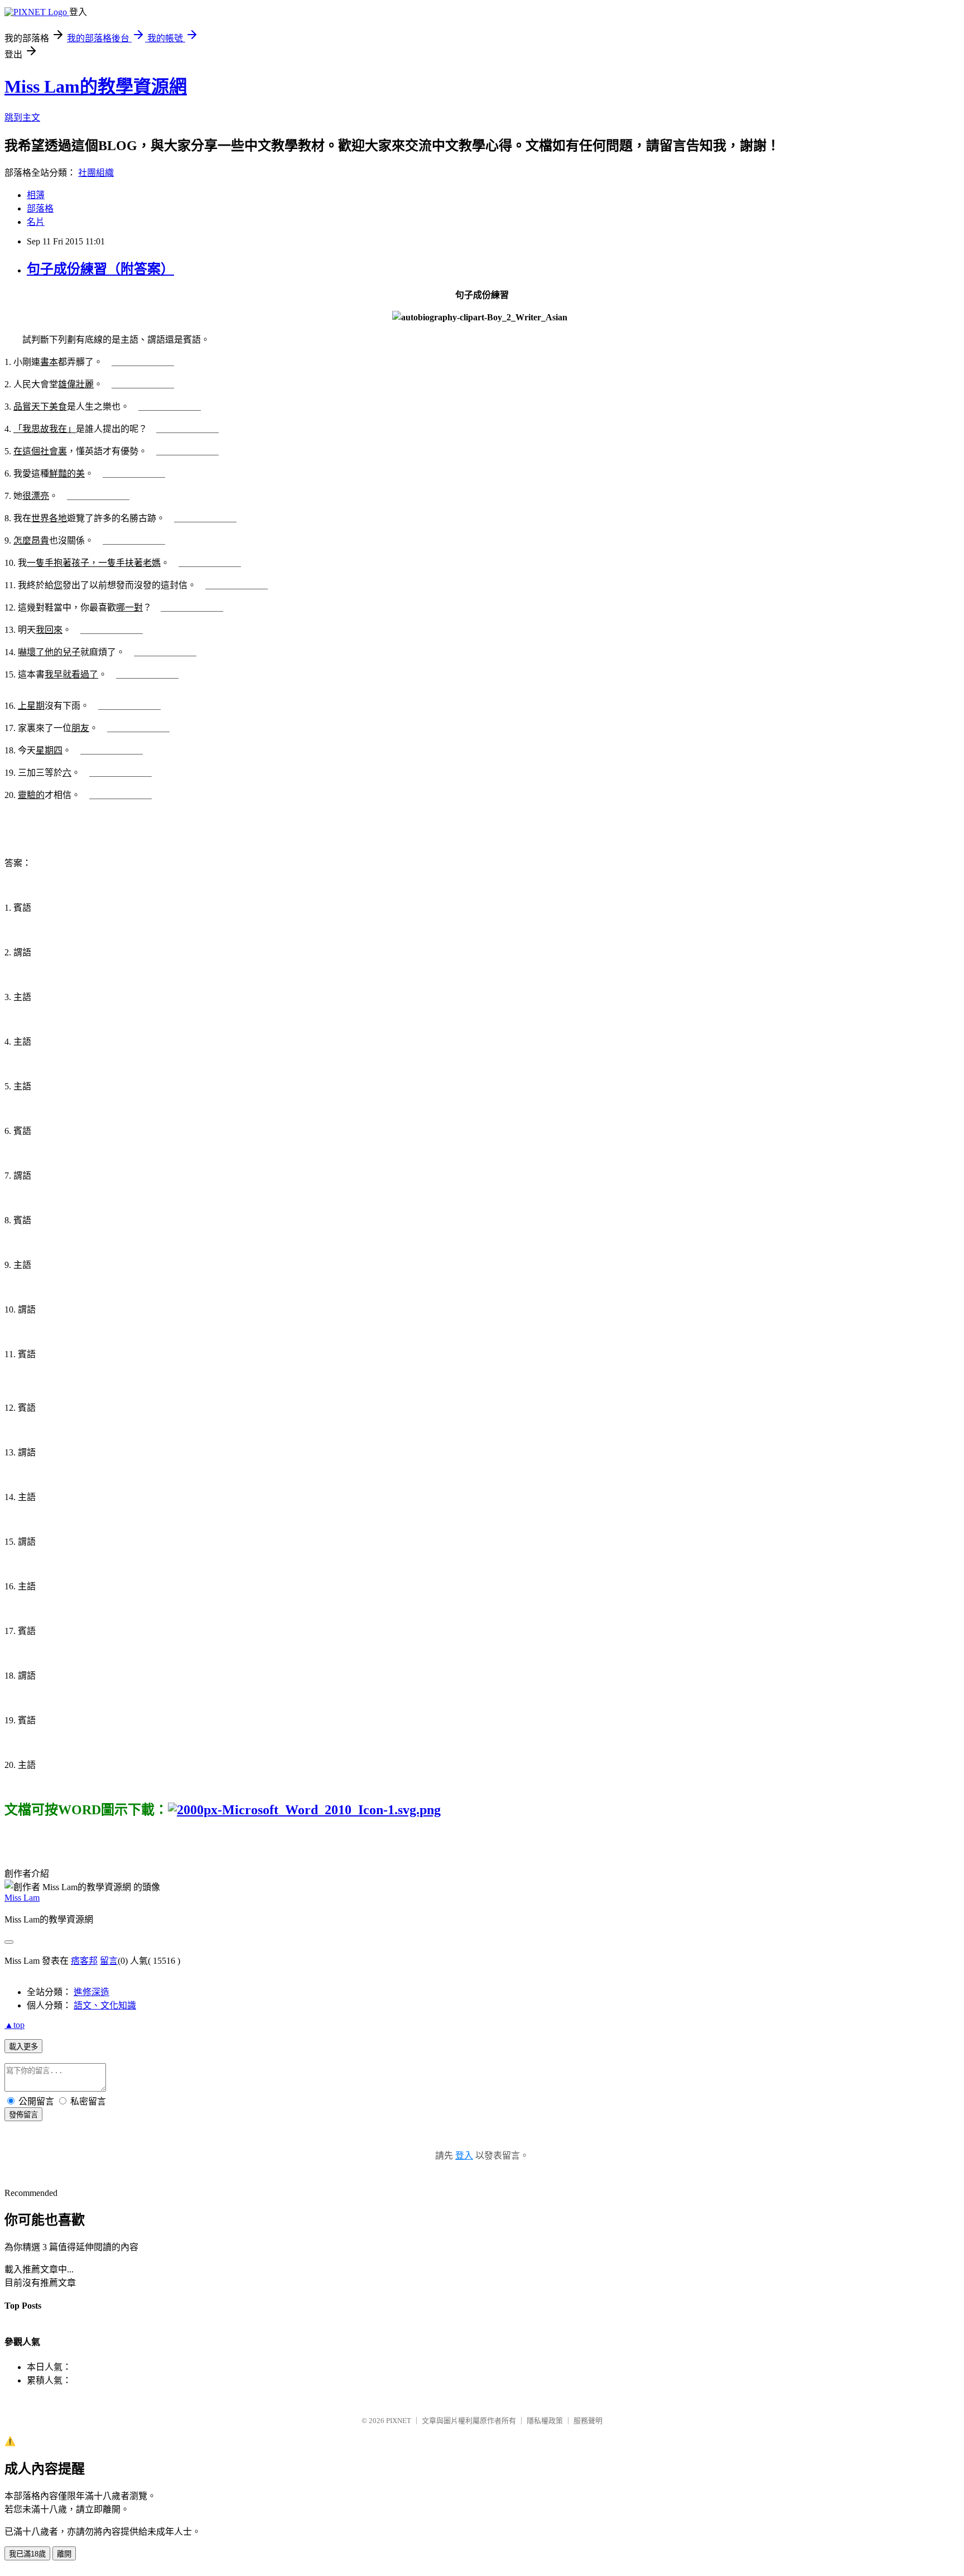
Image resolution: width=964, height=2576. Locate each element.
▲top (15, 2025)
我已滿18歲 (27, 2554)
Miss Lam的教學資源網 (96, 86)
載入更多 (23, 2047)
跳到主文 (22, 117)
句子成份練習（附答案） (100, 269)
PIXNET (399, 2421)
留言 (109, 1961)
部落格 (40, 208)
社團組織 (96, 173)
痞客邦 (84, 1961)
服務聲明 (588, 2421)
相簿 (36, 195)
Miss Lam (22, 1898)
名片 (36, 222)
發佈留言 (23, 2115)
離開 (64, 2554)
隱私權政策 (545, 2421)
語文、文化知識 (105, 2005)
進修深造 (91, 1992)
